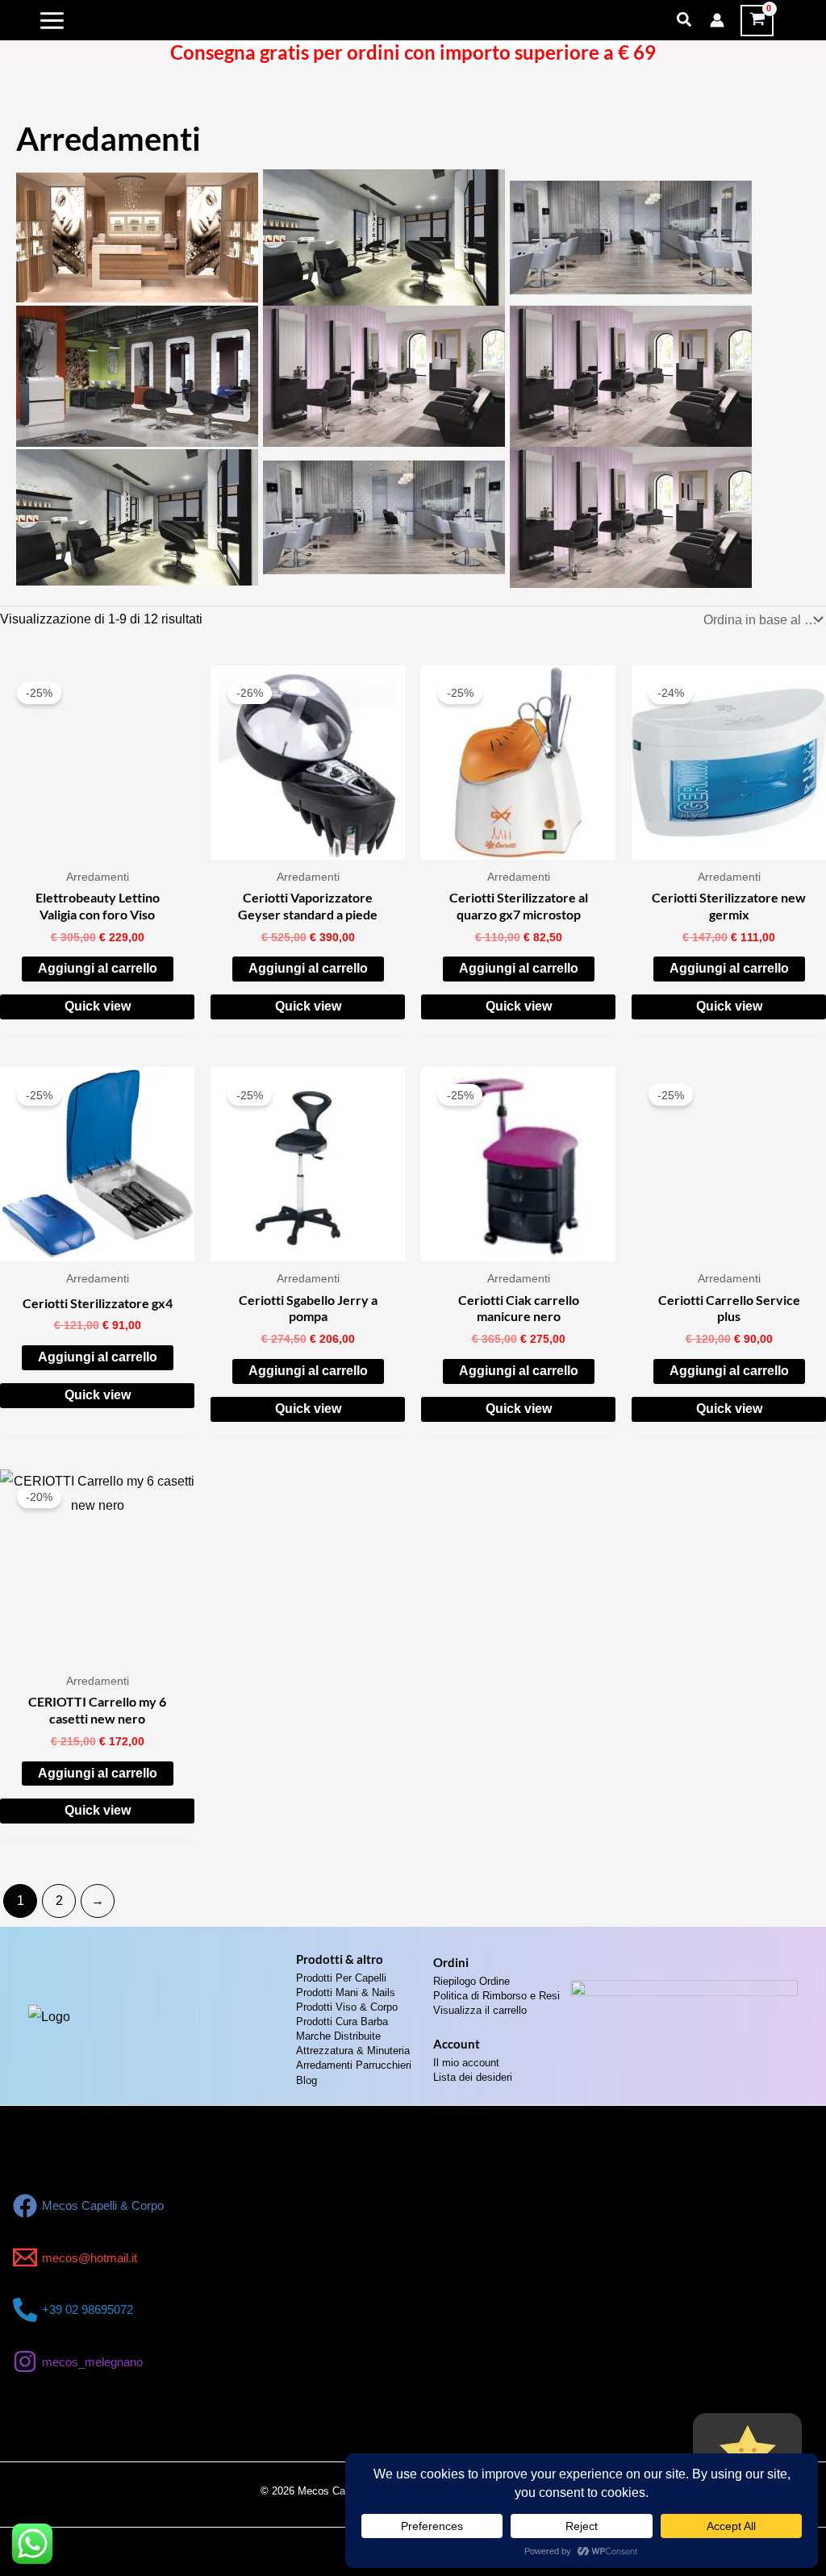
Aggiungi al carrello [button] (98, 968)
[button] (685, 20)
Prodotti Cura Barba (342, 2022)
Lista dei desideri (473, 2077)
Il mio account (466, 2063)
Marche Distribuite (338, 2036)
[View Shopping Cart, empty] (757, 21)
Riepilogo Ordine (471, 1981)
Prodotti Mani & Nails (346, 1992)
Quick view (98, 1006)
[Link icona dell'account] (717, 20)
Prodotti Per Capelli (341, 1978)
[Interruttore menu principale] (52, 20)
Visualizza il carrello (480, 2010)
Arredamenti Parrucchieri (354, 2065)
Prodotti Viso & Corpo (347, 2007)
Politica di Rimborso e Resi (496, 1996)
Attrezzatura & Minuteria (353, 2051)
